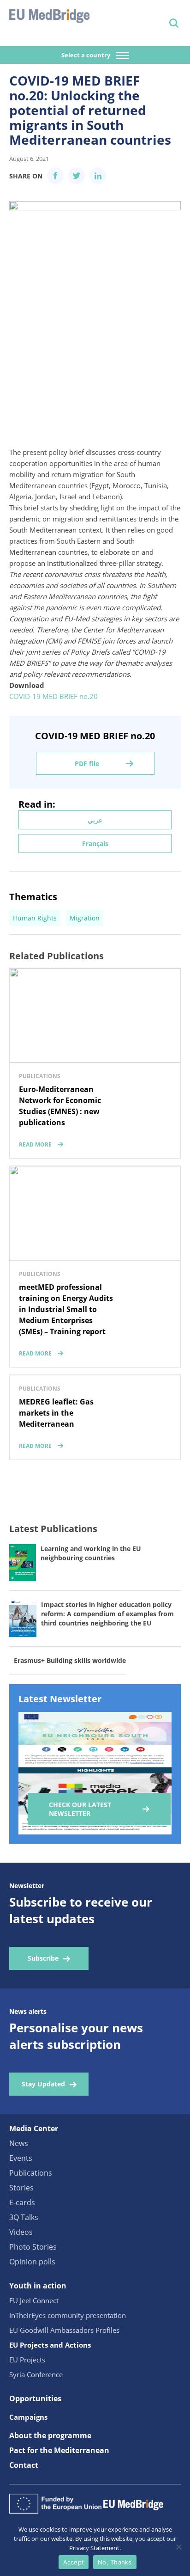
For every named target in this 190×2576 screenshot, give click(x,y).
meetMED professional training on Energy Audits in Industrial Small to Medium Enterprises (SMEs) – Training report (66, 1309)
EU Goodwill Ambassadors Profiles (64, 2330)
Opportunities (35, 2398)
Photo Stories (33, 2247)
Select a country (86, 55)
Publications (31, 2173)
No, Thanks (115, 2562)
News (19, 2143)
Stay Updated (43, 2084)
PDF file (87, 764)
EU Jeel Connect (34, 2300)
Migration (85, 918)
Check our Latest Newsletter (80, 1809)
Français (95, 843)
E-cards (22, 2202)
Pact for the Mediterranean (59, 2450)
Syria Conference (36, 2374)
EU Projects (27, 2360)
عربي (95, 820)
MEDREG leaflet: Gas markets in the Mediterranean (56, 1413)
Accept (74, 2562)
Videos (21, 2232)
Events (21, 2158)
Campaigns (28, 2417)
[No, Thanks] (178, 2547)
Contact (24, 2465)
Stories (21, 2188)
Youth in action (38, 2286)
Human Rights (35, 918)
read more (35, 1144)
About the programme (50, 2435)
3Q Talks (24, 2217)
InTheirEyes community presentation (68, 2315)
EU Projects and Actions (50, 2345)
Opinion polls (32, 2262)
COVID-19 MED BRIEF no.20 (53, 696)
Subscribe (43, 1958)
